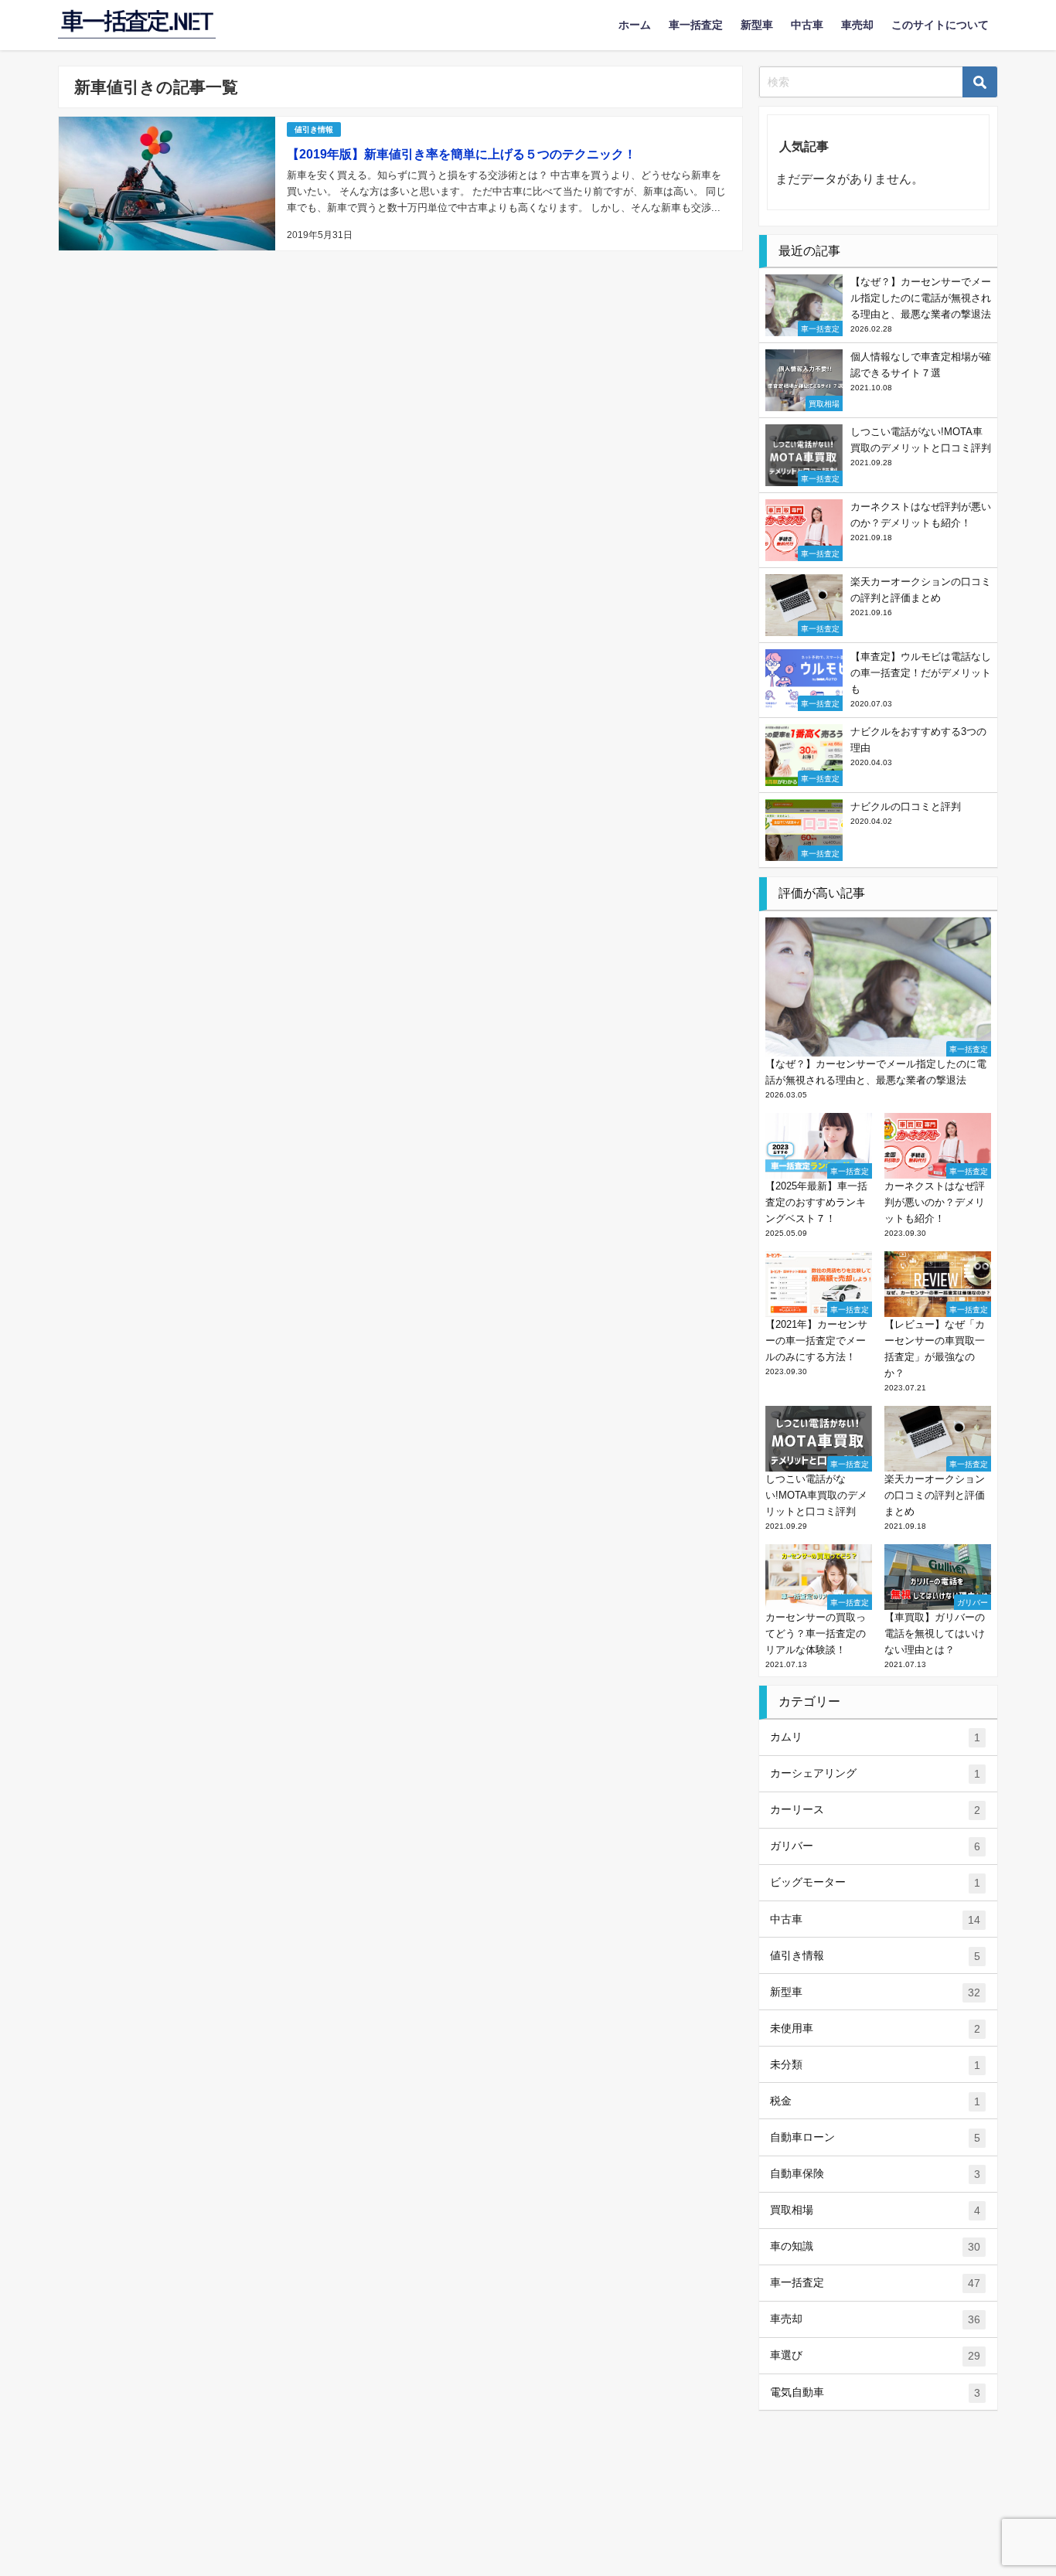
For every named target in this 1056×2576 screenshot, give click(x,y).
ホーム (635, 25)
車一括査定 (696, 25)
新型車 (757, 25)
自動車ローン (875, 2137)
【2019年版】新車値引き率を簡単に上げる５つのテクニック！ (462, 154)
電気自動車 (875, 2392)
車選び (875, 2355)
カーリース (875, 1810)
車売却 (857, 25)
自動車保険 (875, 2174)
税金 (875, 2101)
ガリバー (875, 1846)
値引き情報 (314, 129)
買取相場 (875, 2210)
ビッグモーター (875, 1882)
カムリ (875, 1737)
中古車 (807, 25)
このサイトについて (940, 25)
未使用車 (875, 2028)
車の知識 (875, 2246)
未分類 (875, 2065)
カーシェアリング (875, 1773)
